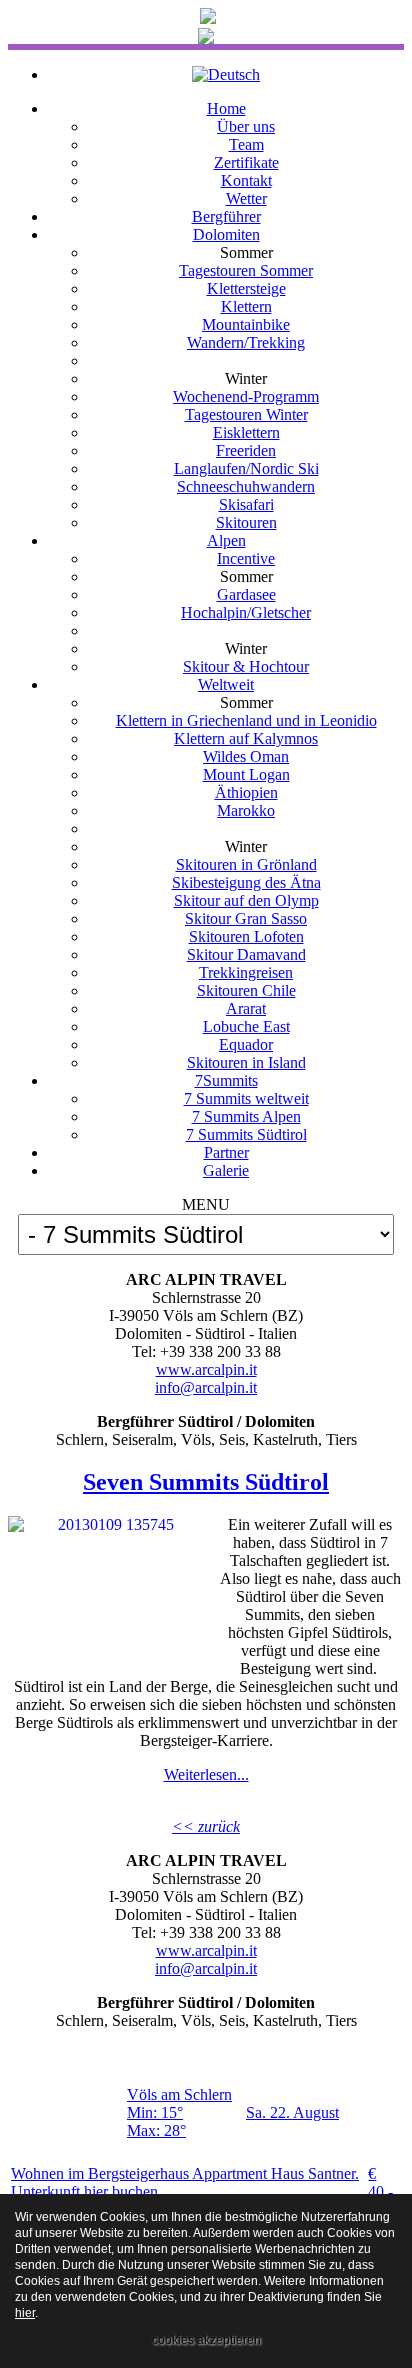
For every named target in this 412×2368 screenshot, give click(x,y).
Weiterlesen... (206, 1774)
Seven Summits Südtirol (206, 1482)
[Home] (208, 18)
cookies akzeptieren (206, 2340)
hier (25, 2313)
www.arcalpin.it (206, 1369)
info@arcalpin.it (206, 1387)
